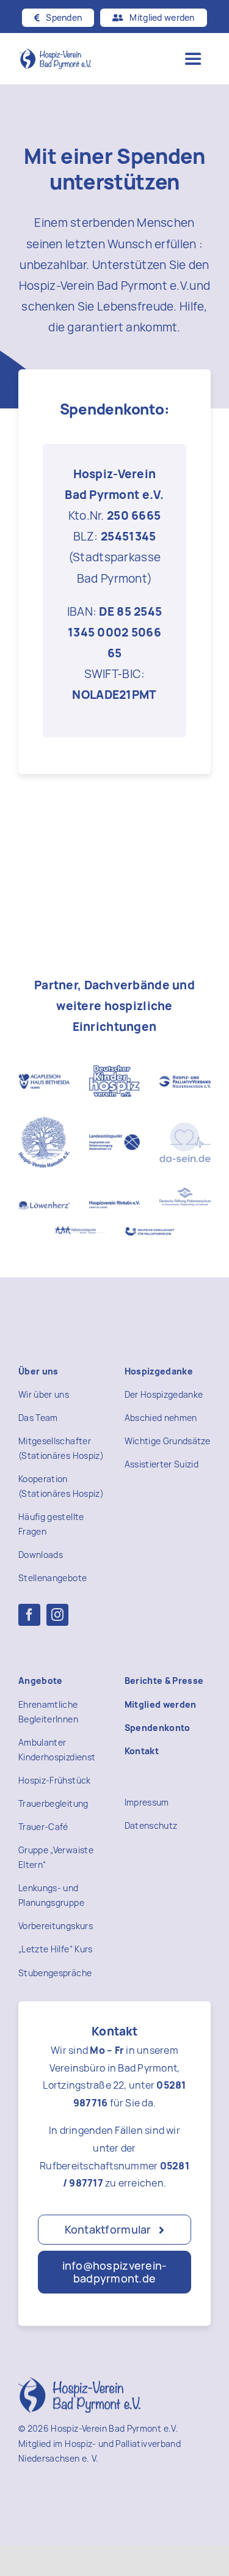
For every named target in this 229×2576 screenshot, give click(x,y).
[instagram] (57, 1615)
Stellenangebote (53, 1578)
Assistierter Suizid (162, 1464)
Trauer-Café (43, 1827)
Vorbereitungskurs (56, 1926)
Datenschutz (151, 1825)
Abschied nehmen (161, 1418)
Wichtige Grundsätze (168, 1441)
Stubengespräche (55, 1973)
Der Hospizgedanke (164, 1394)
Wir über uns (44, 1394)
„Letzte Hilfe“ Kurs (56, 1949)
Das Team (38, 1418)
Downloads (41, 1555)
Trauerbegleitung (53, 1803)
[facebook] (29, 1615)
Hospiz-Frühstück (55, 1780)
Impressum (147, 1802)
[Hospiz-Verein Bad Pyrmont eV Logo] (55, 54)
